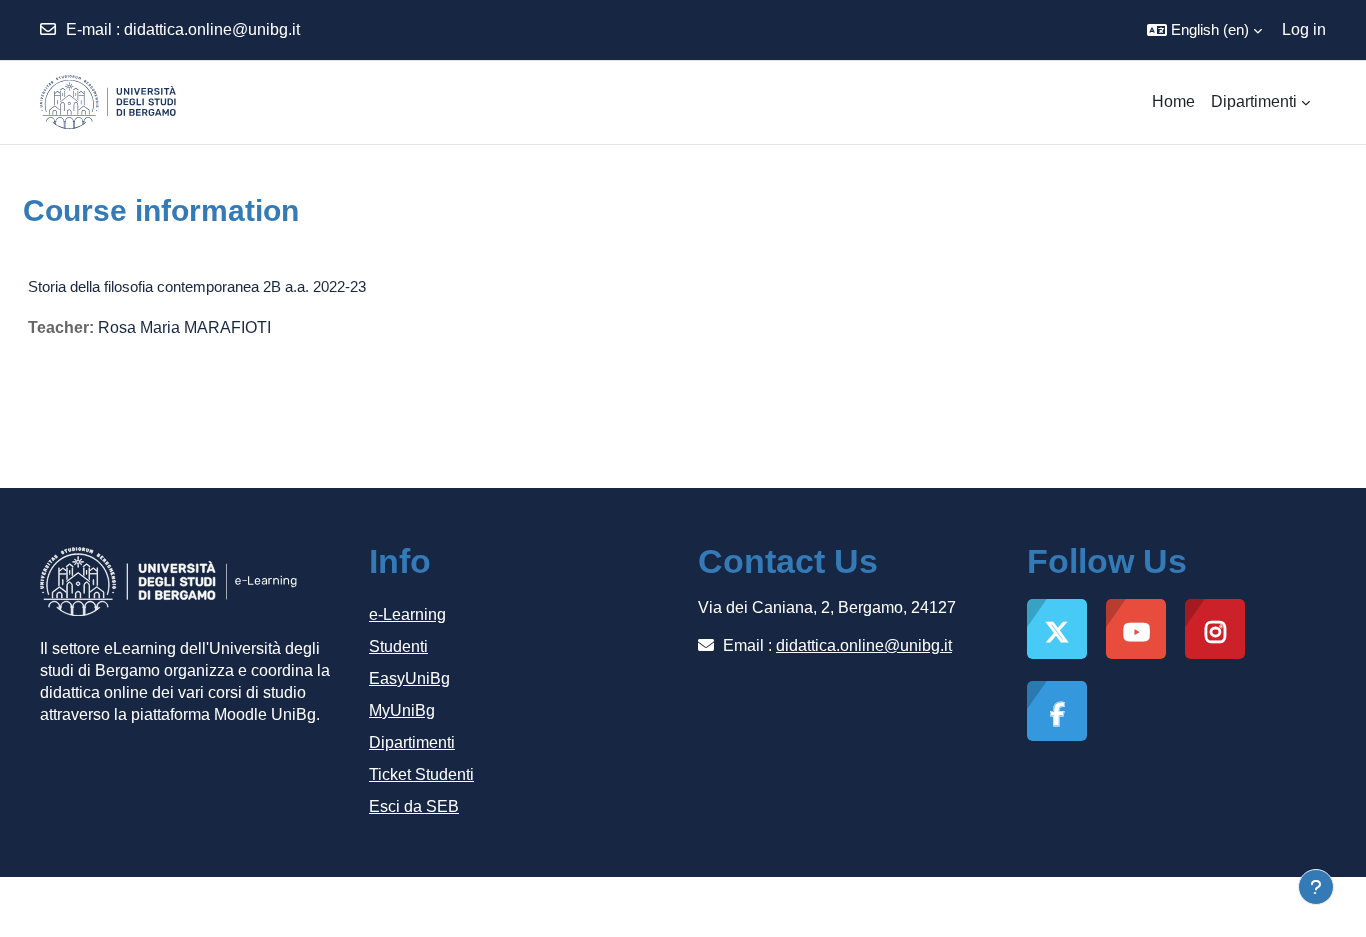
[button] (1204, 30)
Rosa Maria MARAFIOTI (184, 327)
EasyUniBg (409, 678)
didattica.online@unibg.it (212, 29)
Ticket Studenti (421, 774)
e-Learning (407, 614)
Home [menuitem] (1173, 101)
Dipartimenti (412, 742)
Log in (1304, 29)
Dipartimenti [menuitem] (1254, 101)
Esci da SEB (414, 806)
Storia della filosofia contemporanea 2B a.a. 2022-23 (197, 286)
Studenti (398, 646)
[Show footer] (1316, 887)
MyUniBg (402, 710)
